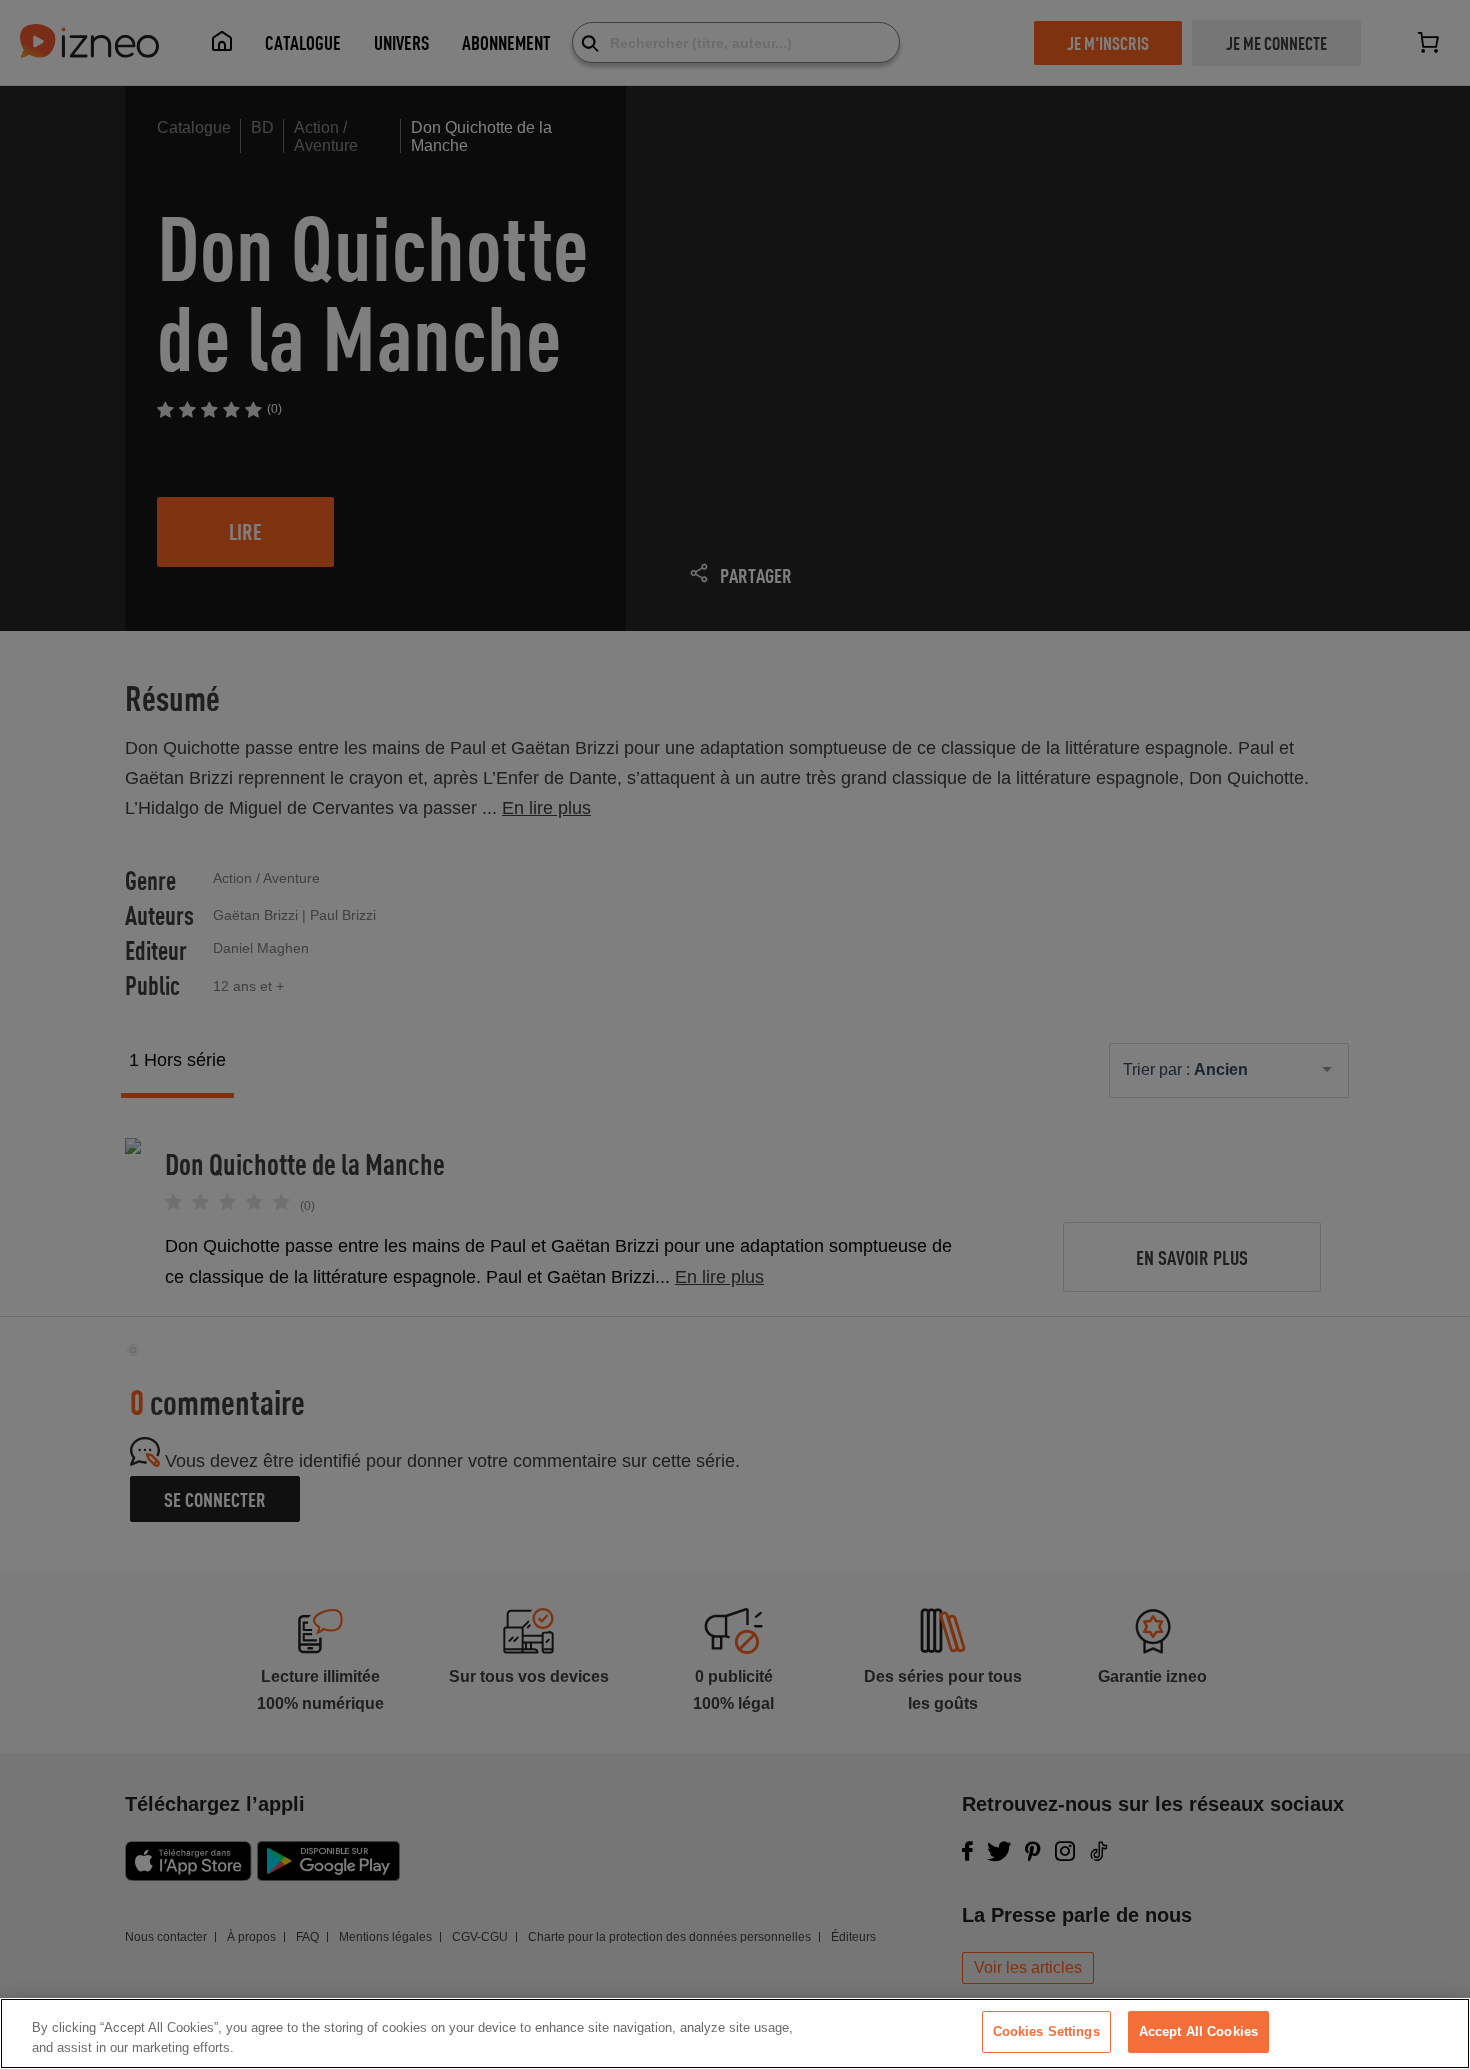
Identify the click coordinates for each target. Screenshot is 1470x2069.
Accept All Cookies (1198, 2031)
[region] (735, 2033)
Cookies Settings (1046, 2031)
